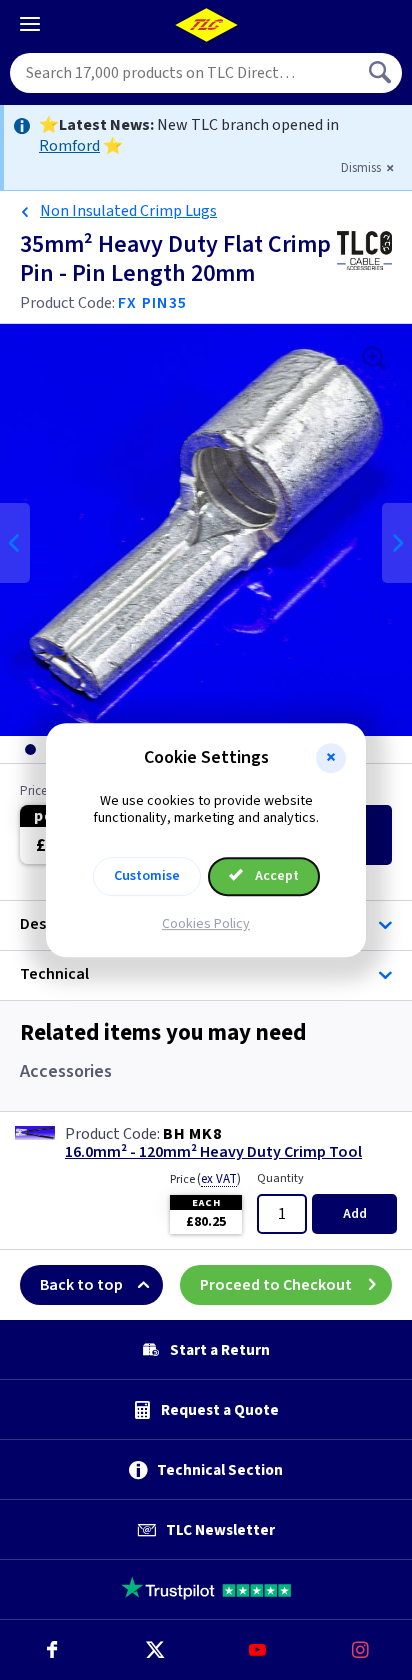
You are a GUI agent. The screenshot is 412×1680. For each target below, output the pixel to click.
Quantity (280, 1178)
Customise (147, 876)
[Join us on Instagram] (360, 1650)
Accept (275, 876)
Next (397, 543)
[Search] (382, 73)
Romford (69, 146)
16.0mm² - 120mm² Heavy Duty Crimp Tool (213, 1152)
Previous (15, 543)
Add (355, 1214)
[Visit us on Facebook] (51, 1650)
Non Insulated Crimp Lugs (128, 211)
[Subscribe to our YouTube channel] (257, 1650)
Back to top (81, 1285)
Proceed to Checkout (276, 1285)
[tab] (30, 749)
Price (205, 1179)
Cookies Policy (206, 924)
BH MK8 (192, 1134)
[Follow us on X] (154, 1650)
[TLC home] (206, 25)
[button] (331, 758)
